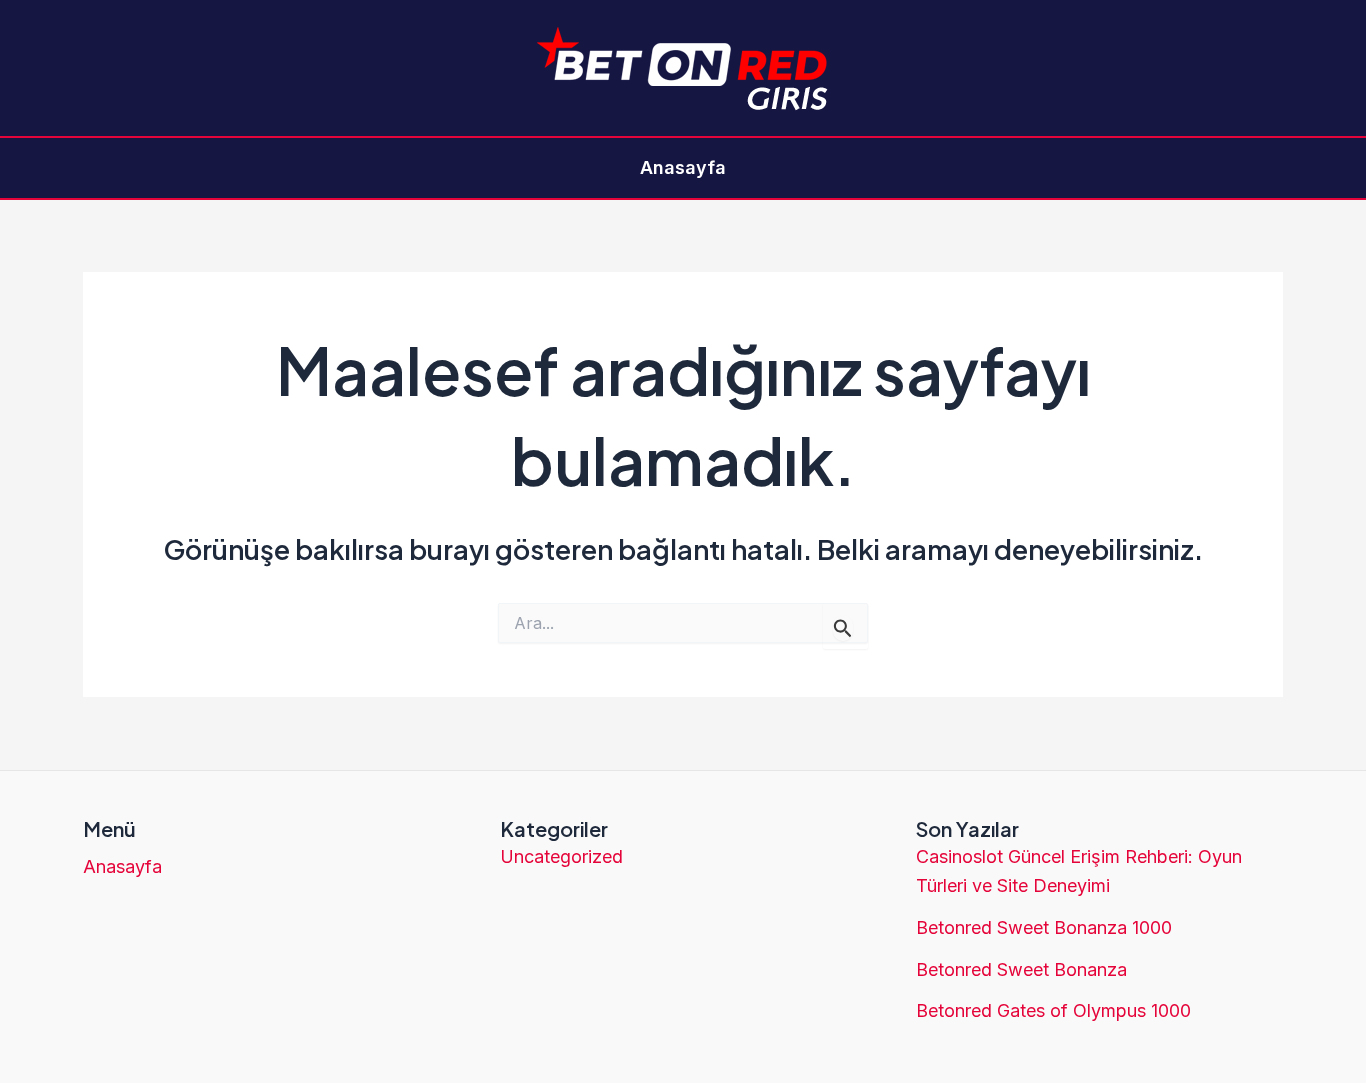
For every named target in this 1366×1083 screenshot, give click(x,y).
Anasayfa (683, 167)
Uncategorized (561, 856)
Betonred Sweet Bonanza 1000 (1044, 927)
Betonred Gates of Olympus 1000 (1053, 1010)
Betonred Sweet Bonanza (1021, 969)
